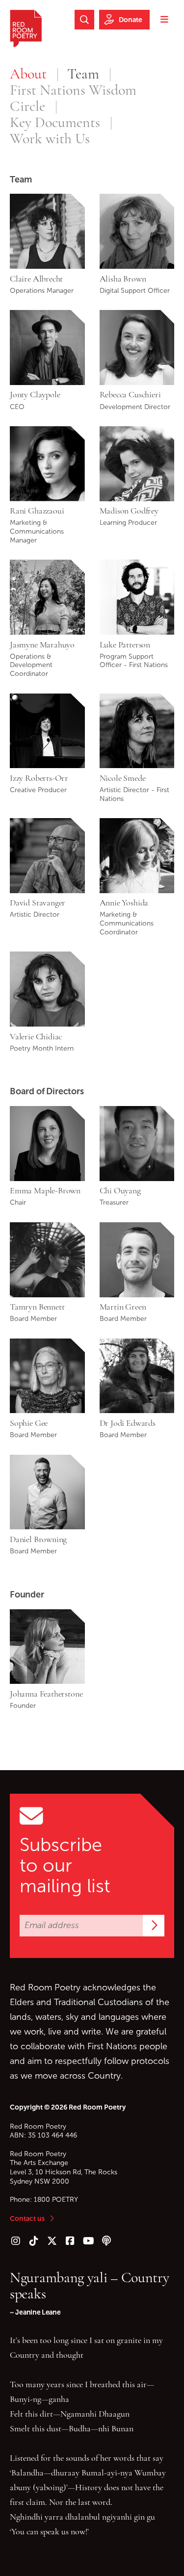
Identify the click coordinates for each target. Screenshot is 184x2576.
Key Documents (55, 122)
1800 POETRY (56, 2200)
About (28, 74)
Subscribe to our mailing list (65, 1865)
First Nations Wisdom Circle (73, 98)
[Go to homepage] (26, 28)
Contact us (27, 2218)
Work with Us (50, 139)
